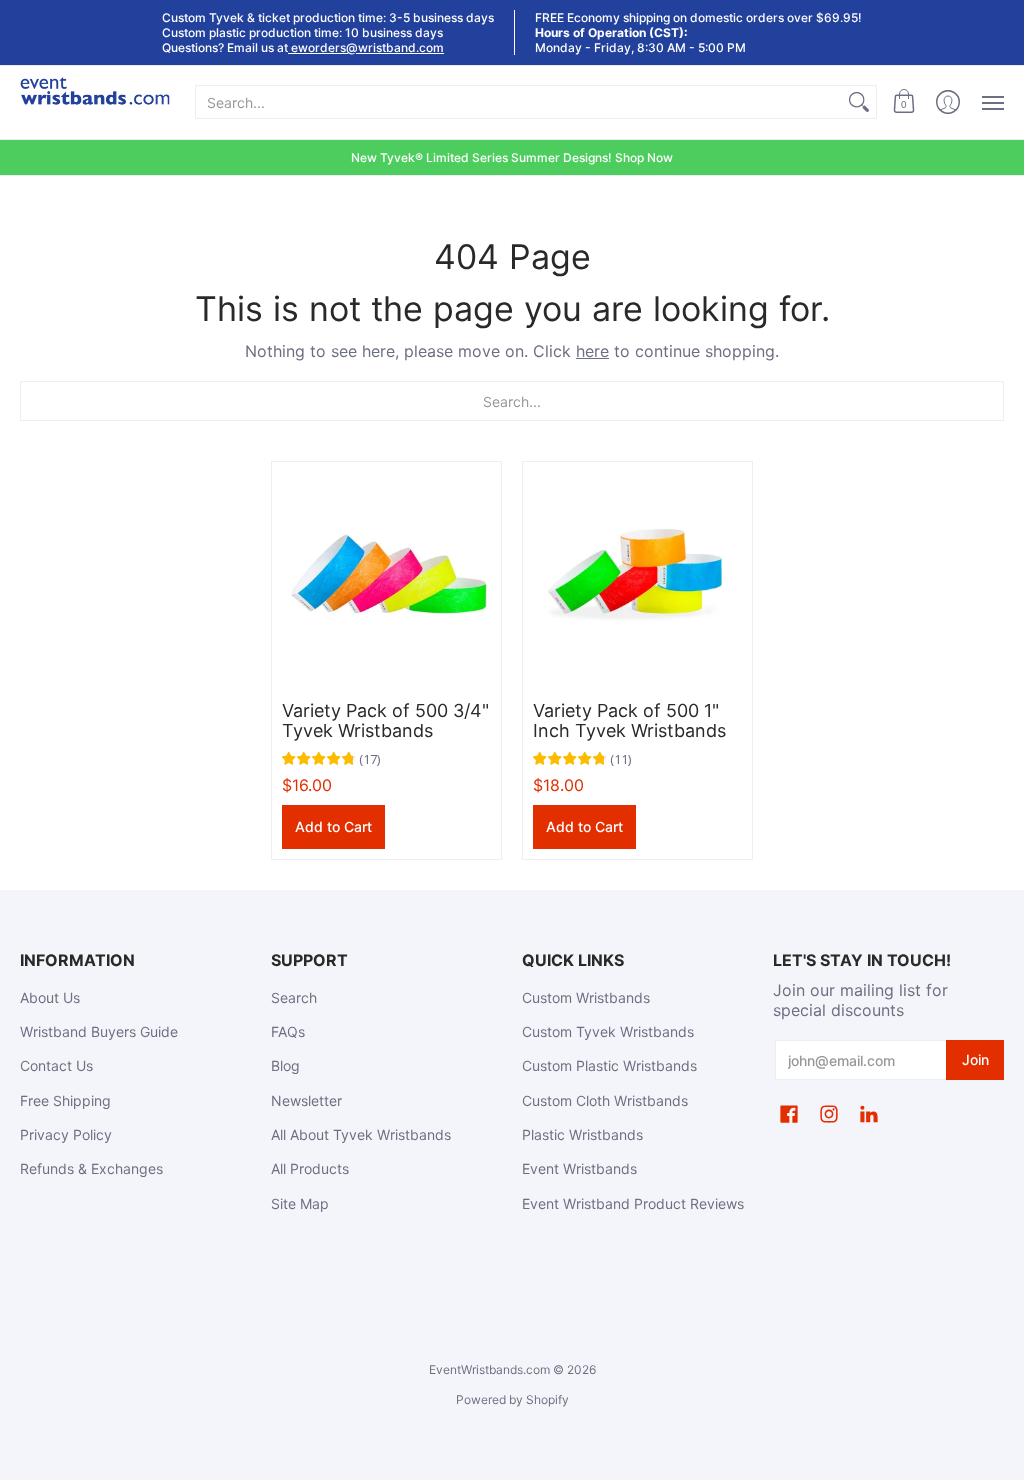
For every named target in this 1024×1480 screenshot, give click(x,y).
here (592, 351)
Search (294, 997)
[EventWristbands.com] (95, 102)
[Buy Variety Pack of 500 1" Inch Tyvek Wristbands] (637, 576)
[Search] (859, 102)
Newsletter (306, 1100)
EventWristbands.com (489, 1369)
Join (975, 1059)
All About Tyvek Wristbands (361, 1134)
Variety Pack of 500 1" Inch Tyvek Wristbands (629, 720)
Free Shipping (65, 1100)
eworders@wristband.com (366, 47)
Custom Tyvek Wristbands (608, 1031)
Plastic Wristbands (582, 1134)
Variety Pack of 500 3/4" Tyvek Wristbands (385, 720)
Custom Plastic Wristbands (609, 1065)
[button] (904, 102)
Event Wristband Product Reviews (633, 1203)
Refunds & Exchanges (91, 1168)
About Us (50, 997)
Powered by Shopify (512, 1399)
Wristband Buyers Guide (99, 1031)
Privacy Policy (66, 1134)
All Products (310, 1168)
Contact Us (56, 1065)
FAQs (288, 1031)
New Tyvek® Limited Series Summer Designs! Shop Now (512, 157)
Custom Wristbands (586, 997)
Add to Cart (333, 826)
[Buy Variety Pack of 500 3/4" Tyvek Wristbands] (386, 576)
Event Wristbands (579, 1168)
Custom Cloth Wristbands (605, 1100)
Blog (285, 1065)
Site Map (300, 1203)
